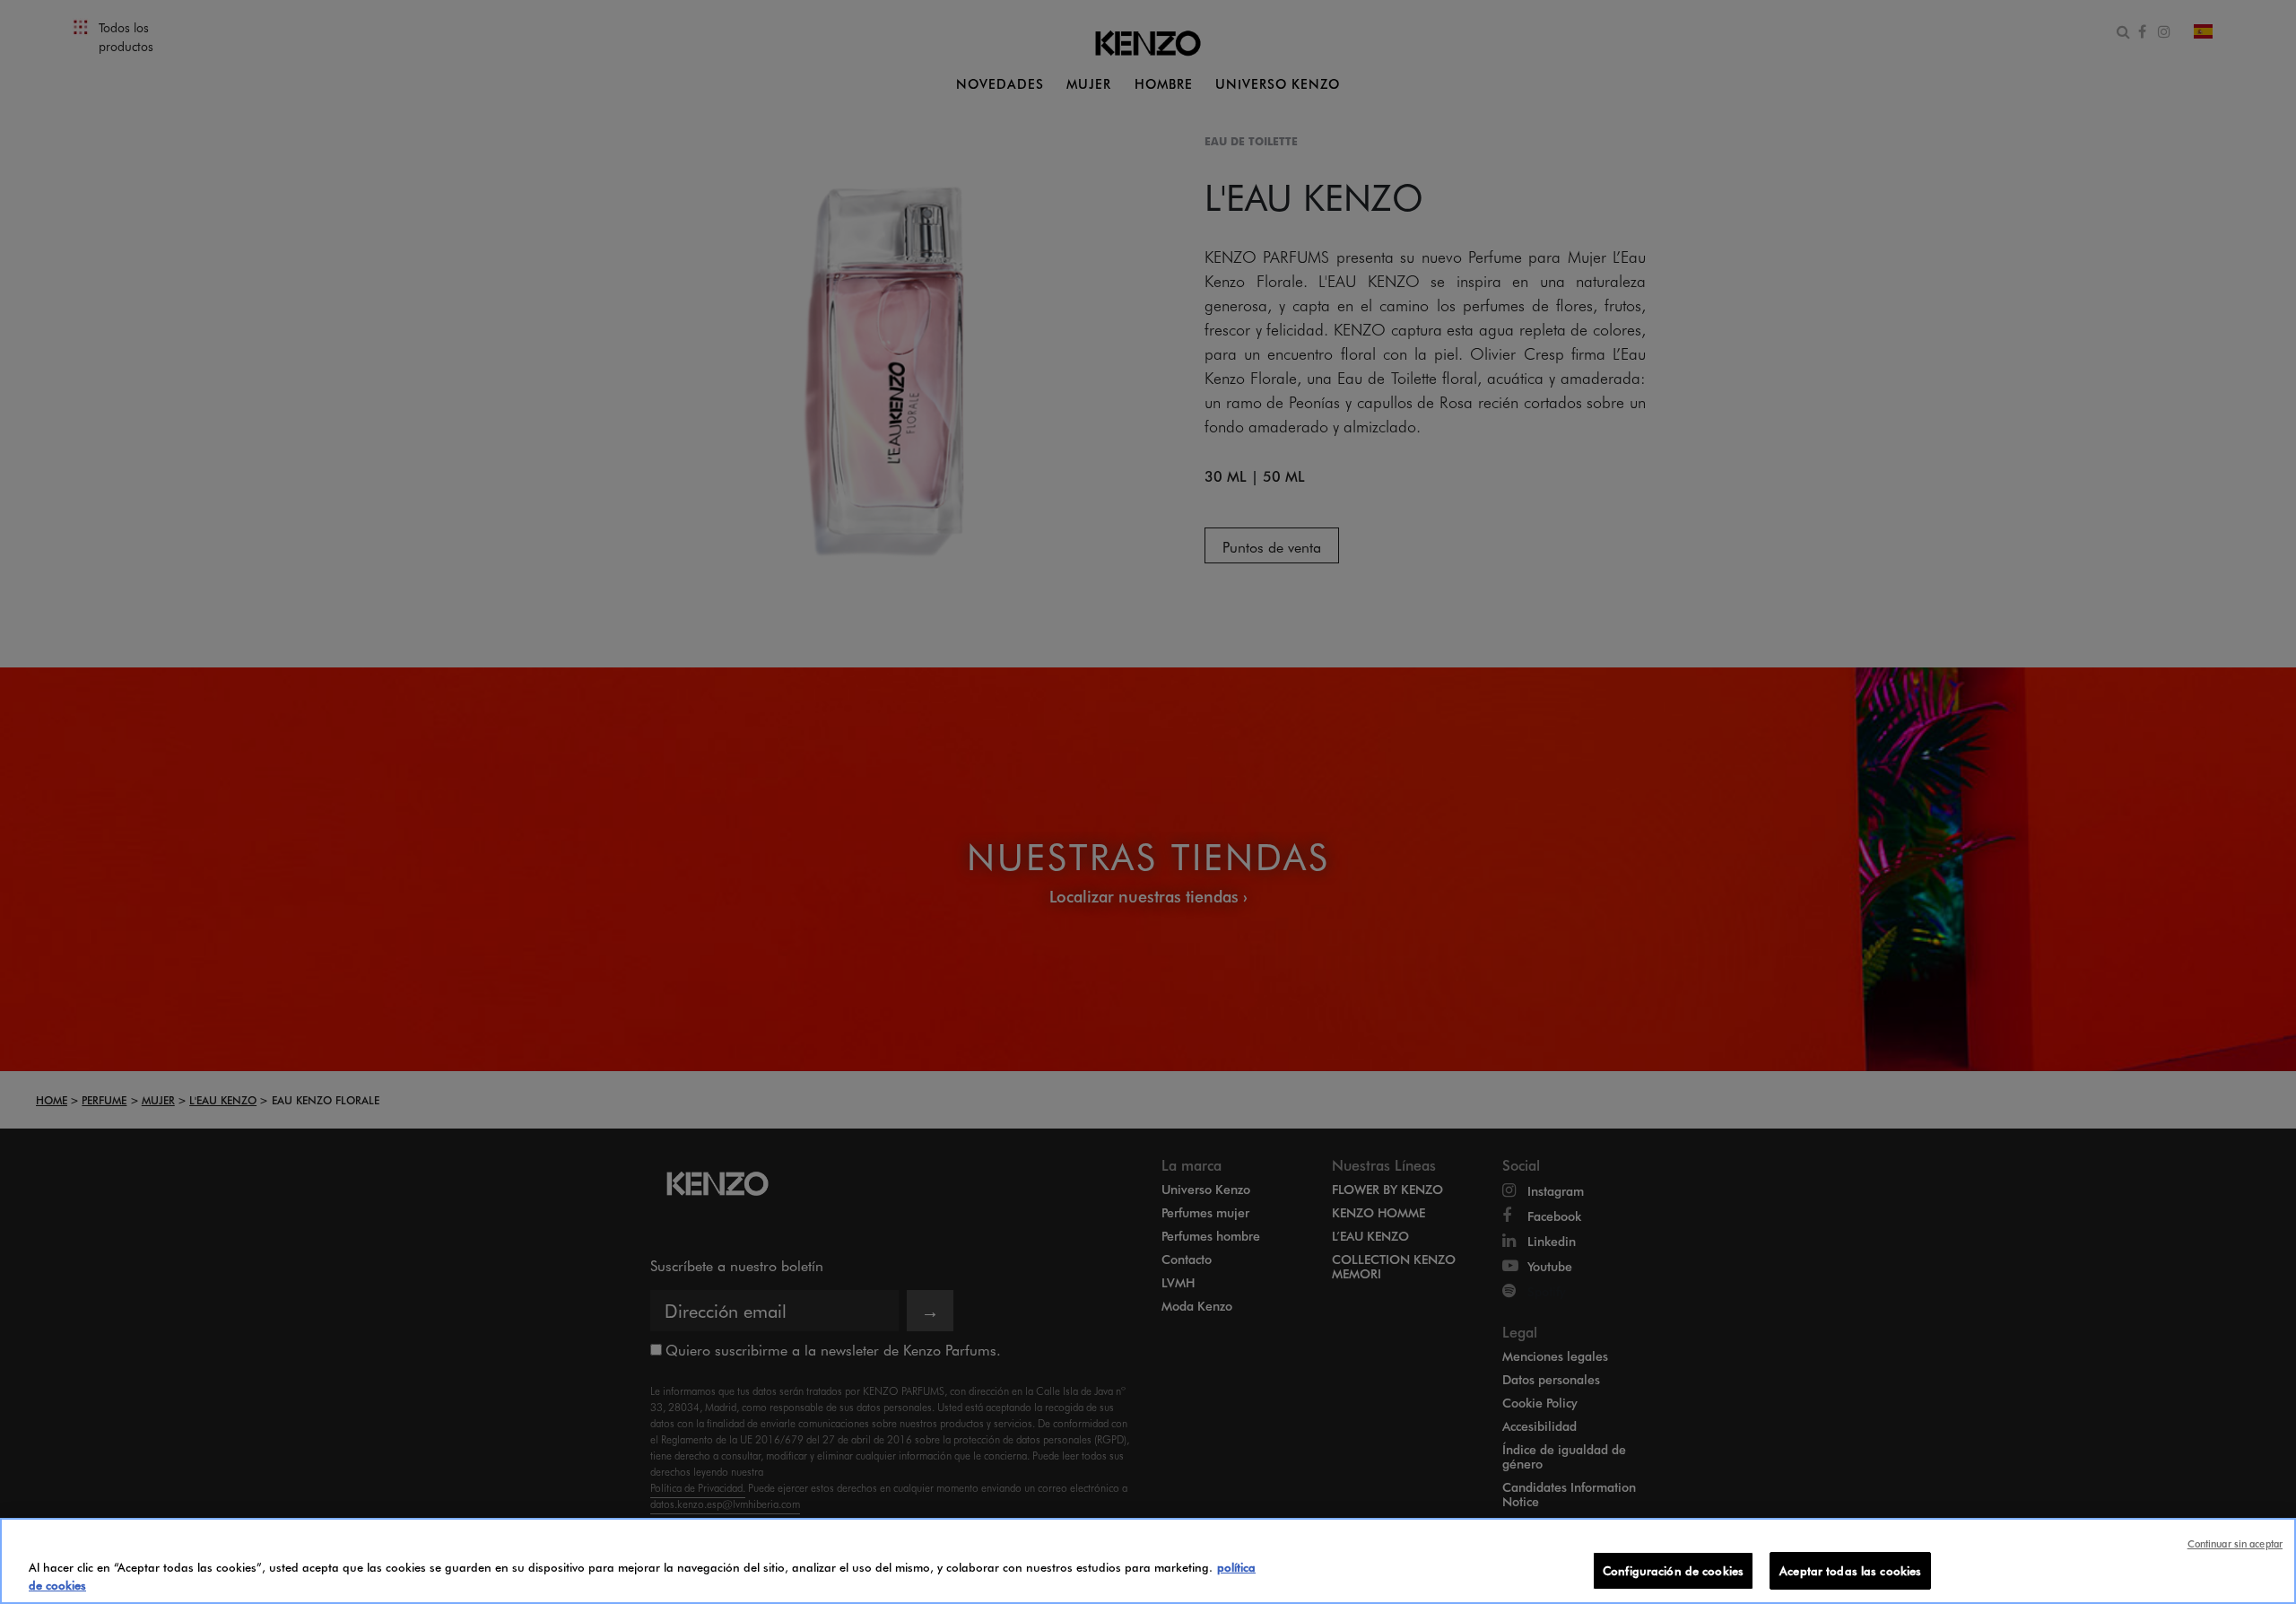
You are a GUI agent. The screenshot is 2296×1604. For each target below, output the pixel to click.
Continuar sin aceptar (2235, 1543)
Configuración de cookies (1673, 1570)
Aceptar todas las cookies (1850, 1570)
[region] (1148, 1561)
